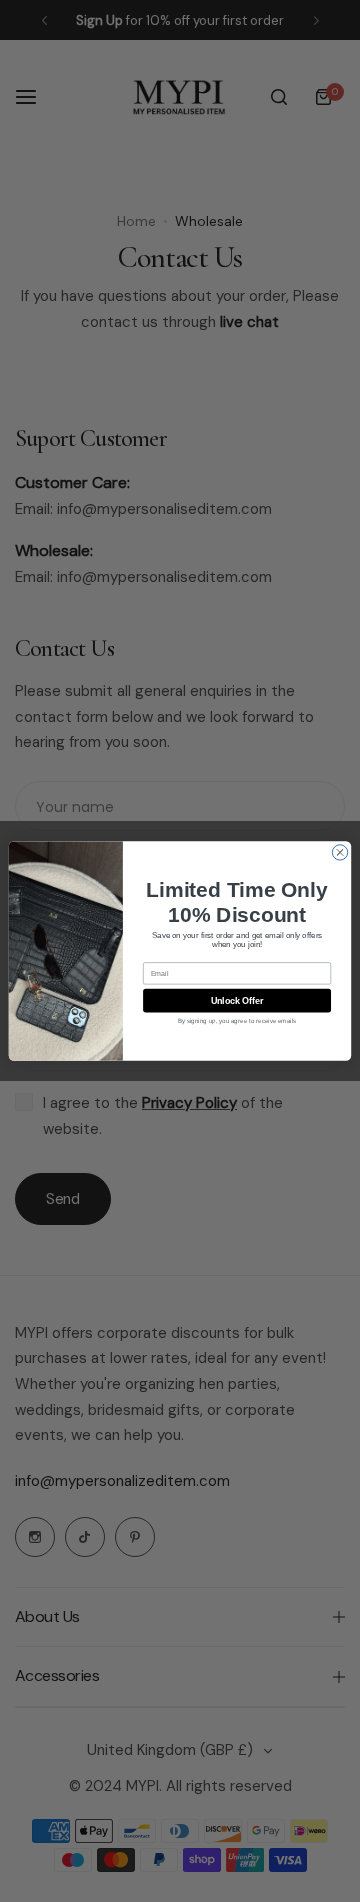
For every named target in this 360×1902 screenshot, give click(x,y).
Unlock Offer (237, 1001)
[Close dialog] (339, 852)
